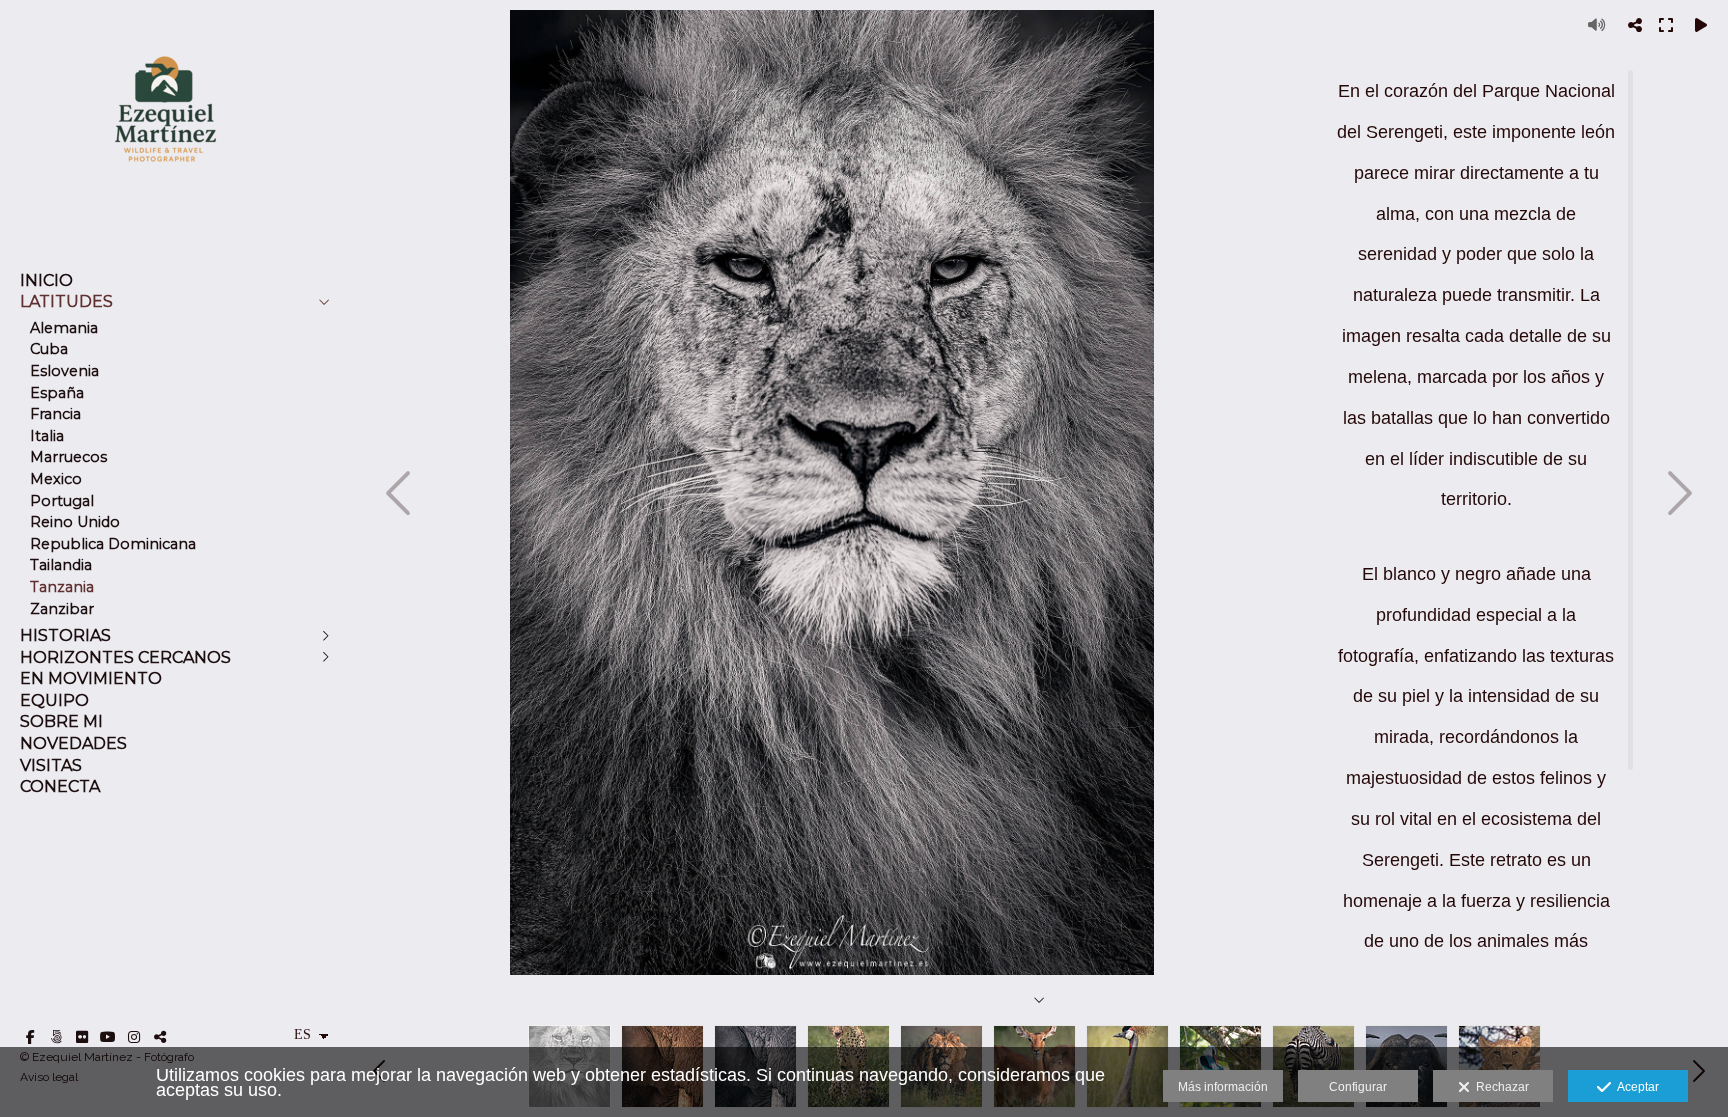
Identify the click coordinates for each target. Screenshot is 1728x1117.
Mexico (56, 479)
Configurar (1358, 1087)
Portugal (62, 501)
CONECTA (60, 786)
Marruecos (68, 457)
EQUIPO (54, 700)
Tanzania (62, 587)
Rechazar (1499, 1087)
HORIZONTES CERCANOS (125, 657)
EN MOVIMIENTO (91, 678)
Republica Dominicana (113, 544)
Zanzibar (62, 609)
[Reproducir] (1701, 25)
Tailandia (61, 565)
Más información (1223, 1087)
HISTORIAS (65, 635)
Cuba (49, 349)
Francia (55, 414)
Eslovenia (64, 371)
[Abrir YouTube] (108, 1037)
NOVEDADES (73, 743)
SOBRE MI (61, 721)
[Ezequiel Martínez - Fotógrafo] (165, 190)
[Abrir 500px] (56, 1037)
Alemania (64, 328)
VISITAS (51, 765)
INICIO (46, 280)
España (57, 393)
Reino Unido (75, 522)
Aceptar (1635, 1087)
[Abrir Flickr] (82, 1037)
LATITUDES (66, 301)
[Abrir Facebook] (30, 1037)
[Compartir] (1635, 25)
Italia (47, 436)
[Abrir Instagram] (134, 1037)
